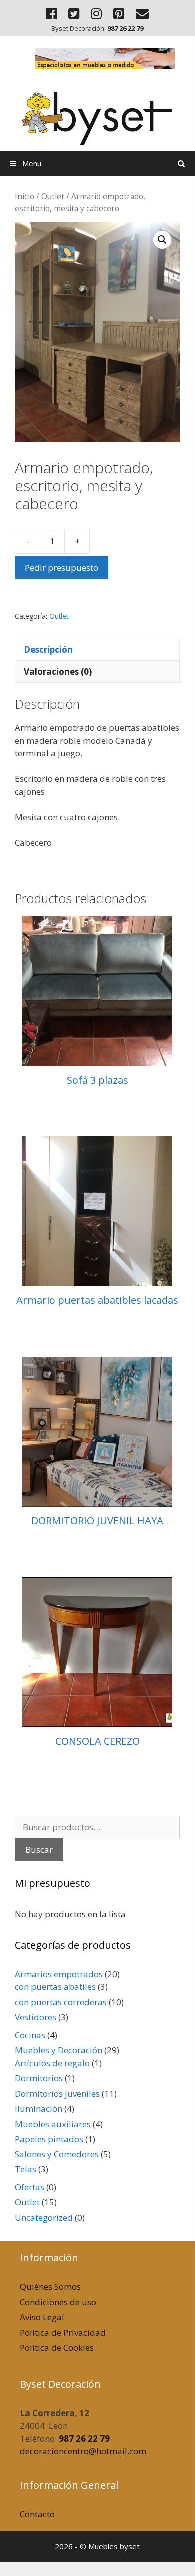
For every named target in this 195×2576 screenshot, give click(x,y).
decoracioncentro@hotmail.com (83, 2451)
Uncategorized (44, 2218)
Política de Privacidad (63, 2333)
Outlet (53, 196)
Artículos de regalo (52, 2063)
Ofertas (30, 2187)
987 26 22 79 (84, 2438)
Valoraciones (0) (58, 671)
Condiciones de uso (58, 2302)
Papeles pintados (49, 2139)
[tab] (97, 650)
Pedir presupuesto (62, 568)
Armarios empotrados (59, 1974)
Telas (26, 2169)
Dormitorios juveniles (57, 2093)
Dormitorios (39, 2078)
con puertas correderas (61, 2002)
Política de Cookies (57, 2348)
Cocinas (30, 2035)
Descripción (48, 649)
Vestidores (36, 2017)
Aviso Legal (42, 2317)
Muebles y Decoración (59, 2050)
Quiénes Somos (50, 2287)
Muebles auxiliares (53, 2124)
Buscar (39, 1850)
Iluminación (39, 2108)
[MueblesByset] (97, 113)
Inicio (25, 196)
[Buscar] (181, 164)
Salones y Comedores (57, 2154)
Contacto (37, 2514)
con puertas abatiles (55, 1986)
